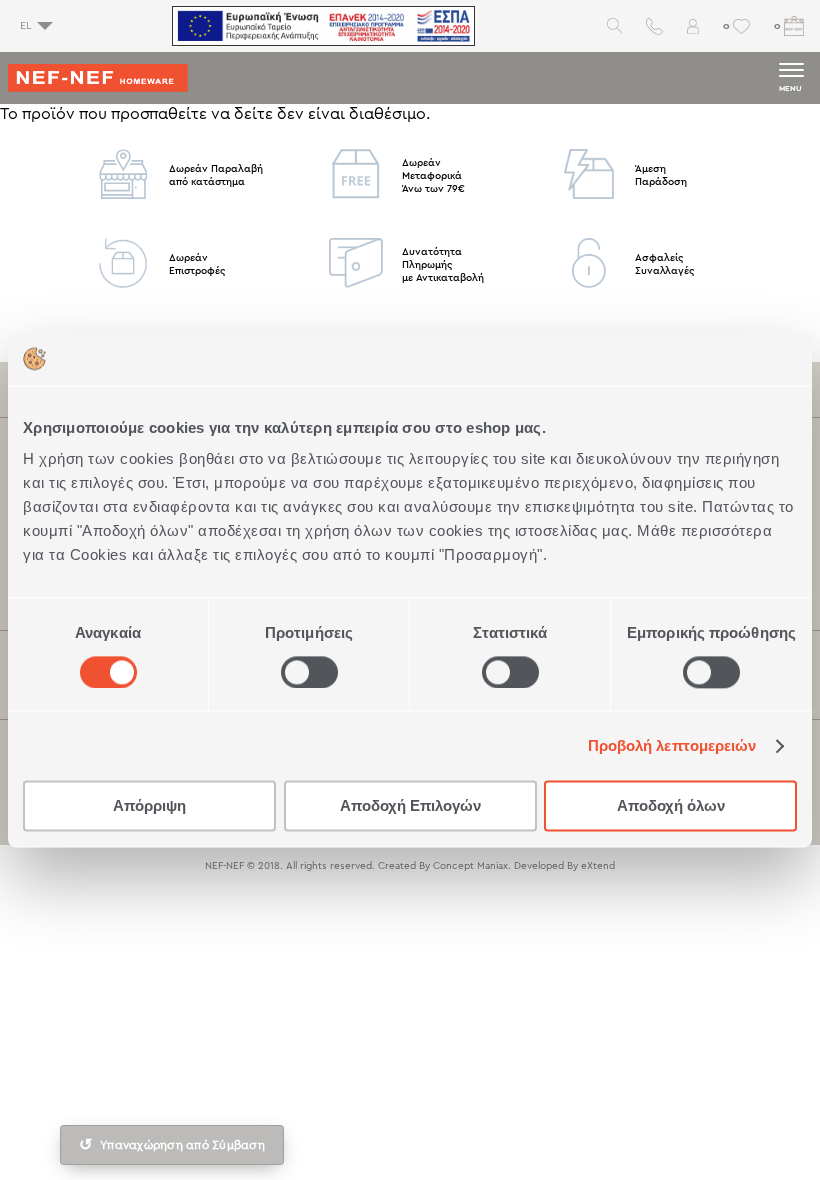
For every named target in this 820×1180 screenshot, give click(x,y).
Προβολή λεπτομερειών (672, 745)
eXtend (598, 866)
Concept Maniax (470, 866)
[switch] (309, 672)
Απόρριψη (149, 806)
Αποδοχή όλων (671, 806)
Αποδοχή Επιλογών (410, 806)
